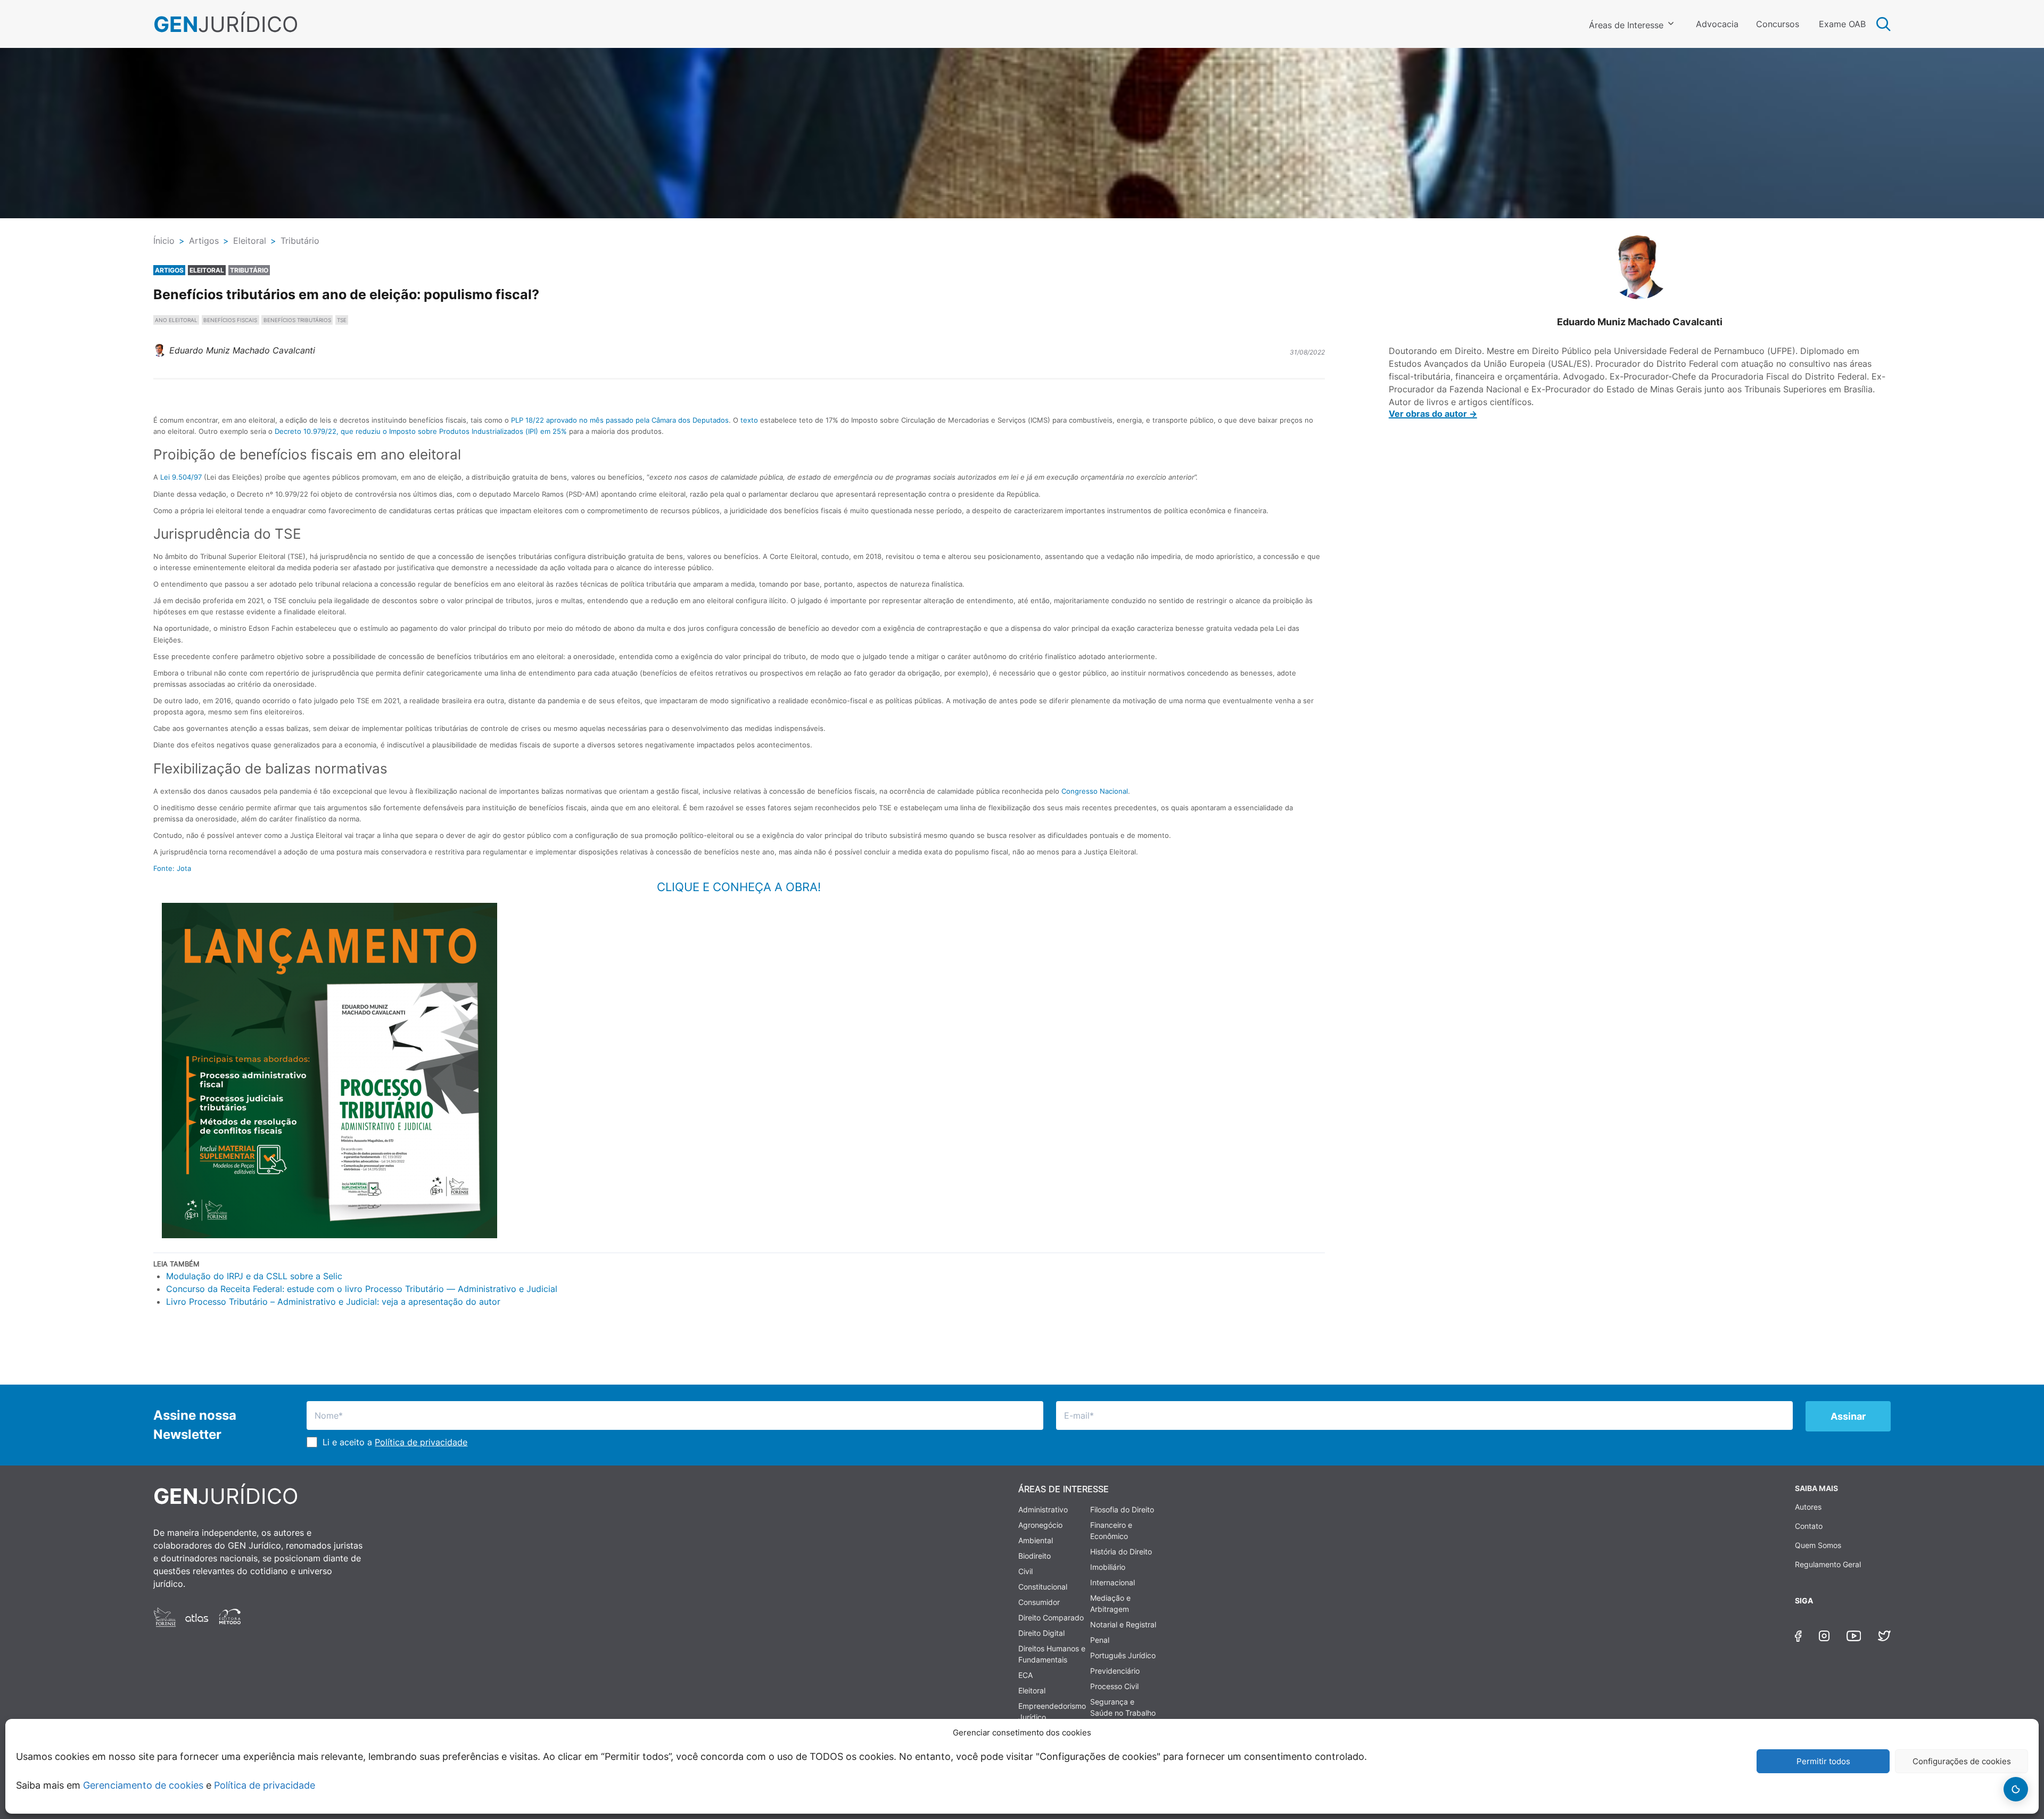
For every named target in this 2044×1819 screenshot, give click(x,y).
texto (749, 420)
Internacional (1112, 1582)
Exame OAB (1842, 24)
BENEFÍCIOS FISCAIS (230, 320)
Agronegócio (1040, 1525)
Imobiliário (1108, 1567)
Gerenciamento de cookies (143, 1785)
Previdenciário (1115, 1671)
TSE (342, 320)
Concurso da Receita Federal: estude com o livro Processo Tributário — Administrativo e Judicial (362, 1289)
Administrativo (1043, 1509)
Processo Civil (1114, 1686)
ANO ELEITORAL (176, 320)
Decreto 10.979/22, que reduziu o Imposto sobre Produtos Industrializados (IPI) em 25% (421, 431)
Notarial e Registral (1123, 1624)
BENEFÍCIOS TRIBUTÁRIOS (297, 320)
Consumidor (1039, 1602)
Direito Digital (1041, 1633)
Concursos (1778, 24)
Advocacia (1717, 24)
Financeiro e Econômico (1111, 1530)
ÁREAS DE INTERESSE (1064, 1489)
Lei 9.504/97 (181, 477)
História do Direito (1121, 1551)
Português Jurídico (1123, 1655)
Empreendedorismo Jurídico (1052, 1711)
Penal (1100, 1640)
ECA (1025, 1675)
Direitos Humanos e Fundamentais (1052, 1654)
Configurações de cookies (1962, 1761)
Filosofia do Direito (1122, 1509)
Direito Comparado (1051, 1618)
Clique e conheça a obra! (739, 887)
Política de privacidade (265, 1785)
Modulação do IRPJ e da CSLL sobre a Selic (254, 1276)
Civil (1025, 1571)
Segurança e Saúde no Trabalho (1123, 1707)
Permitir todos (1823, 1761)
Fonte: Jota (172, 868)
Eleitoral (1032, 1690)
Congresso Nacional (1095, 791)
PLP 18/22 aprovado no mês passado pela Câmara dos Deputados (620, 420)
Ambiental (1036, 1540)
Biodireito (1035, 1556)
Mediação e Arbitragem (1110, 1603)
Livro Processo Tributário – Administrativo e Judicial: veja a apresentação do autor (333, 1302)
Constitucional (1043, 1587)
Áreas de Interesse (1626, 25)
